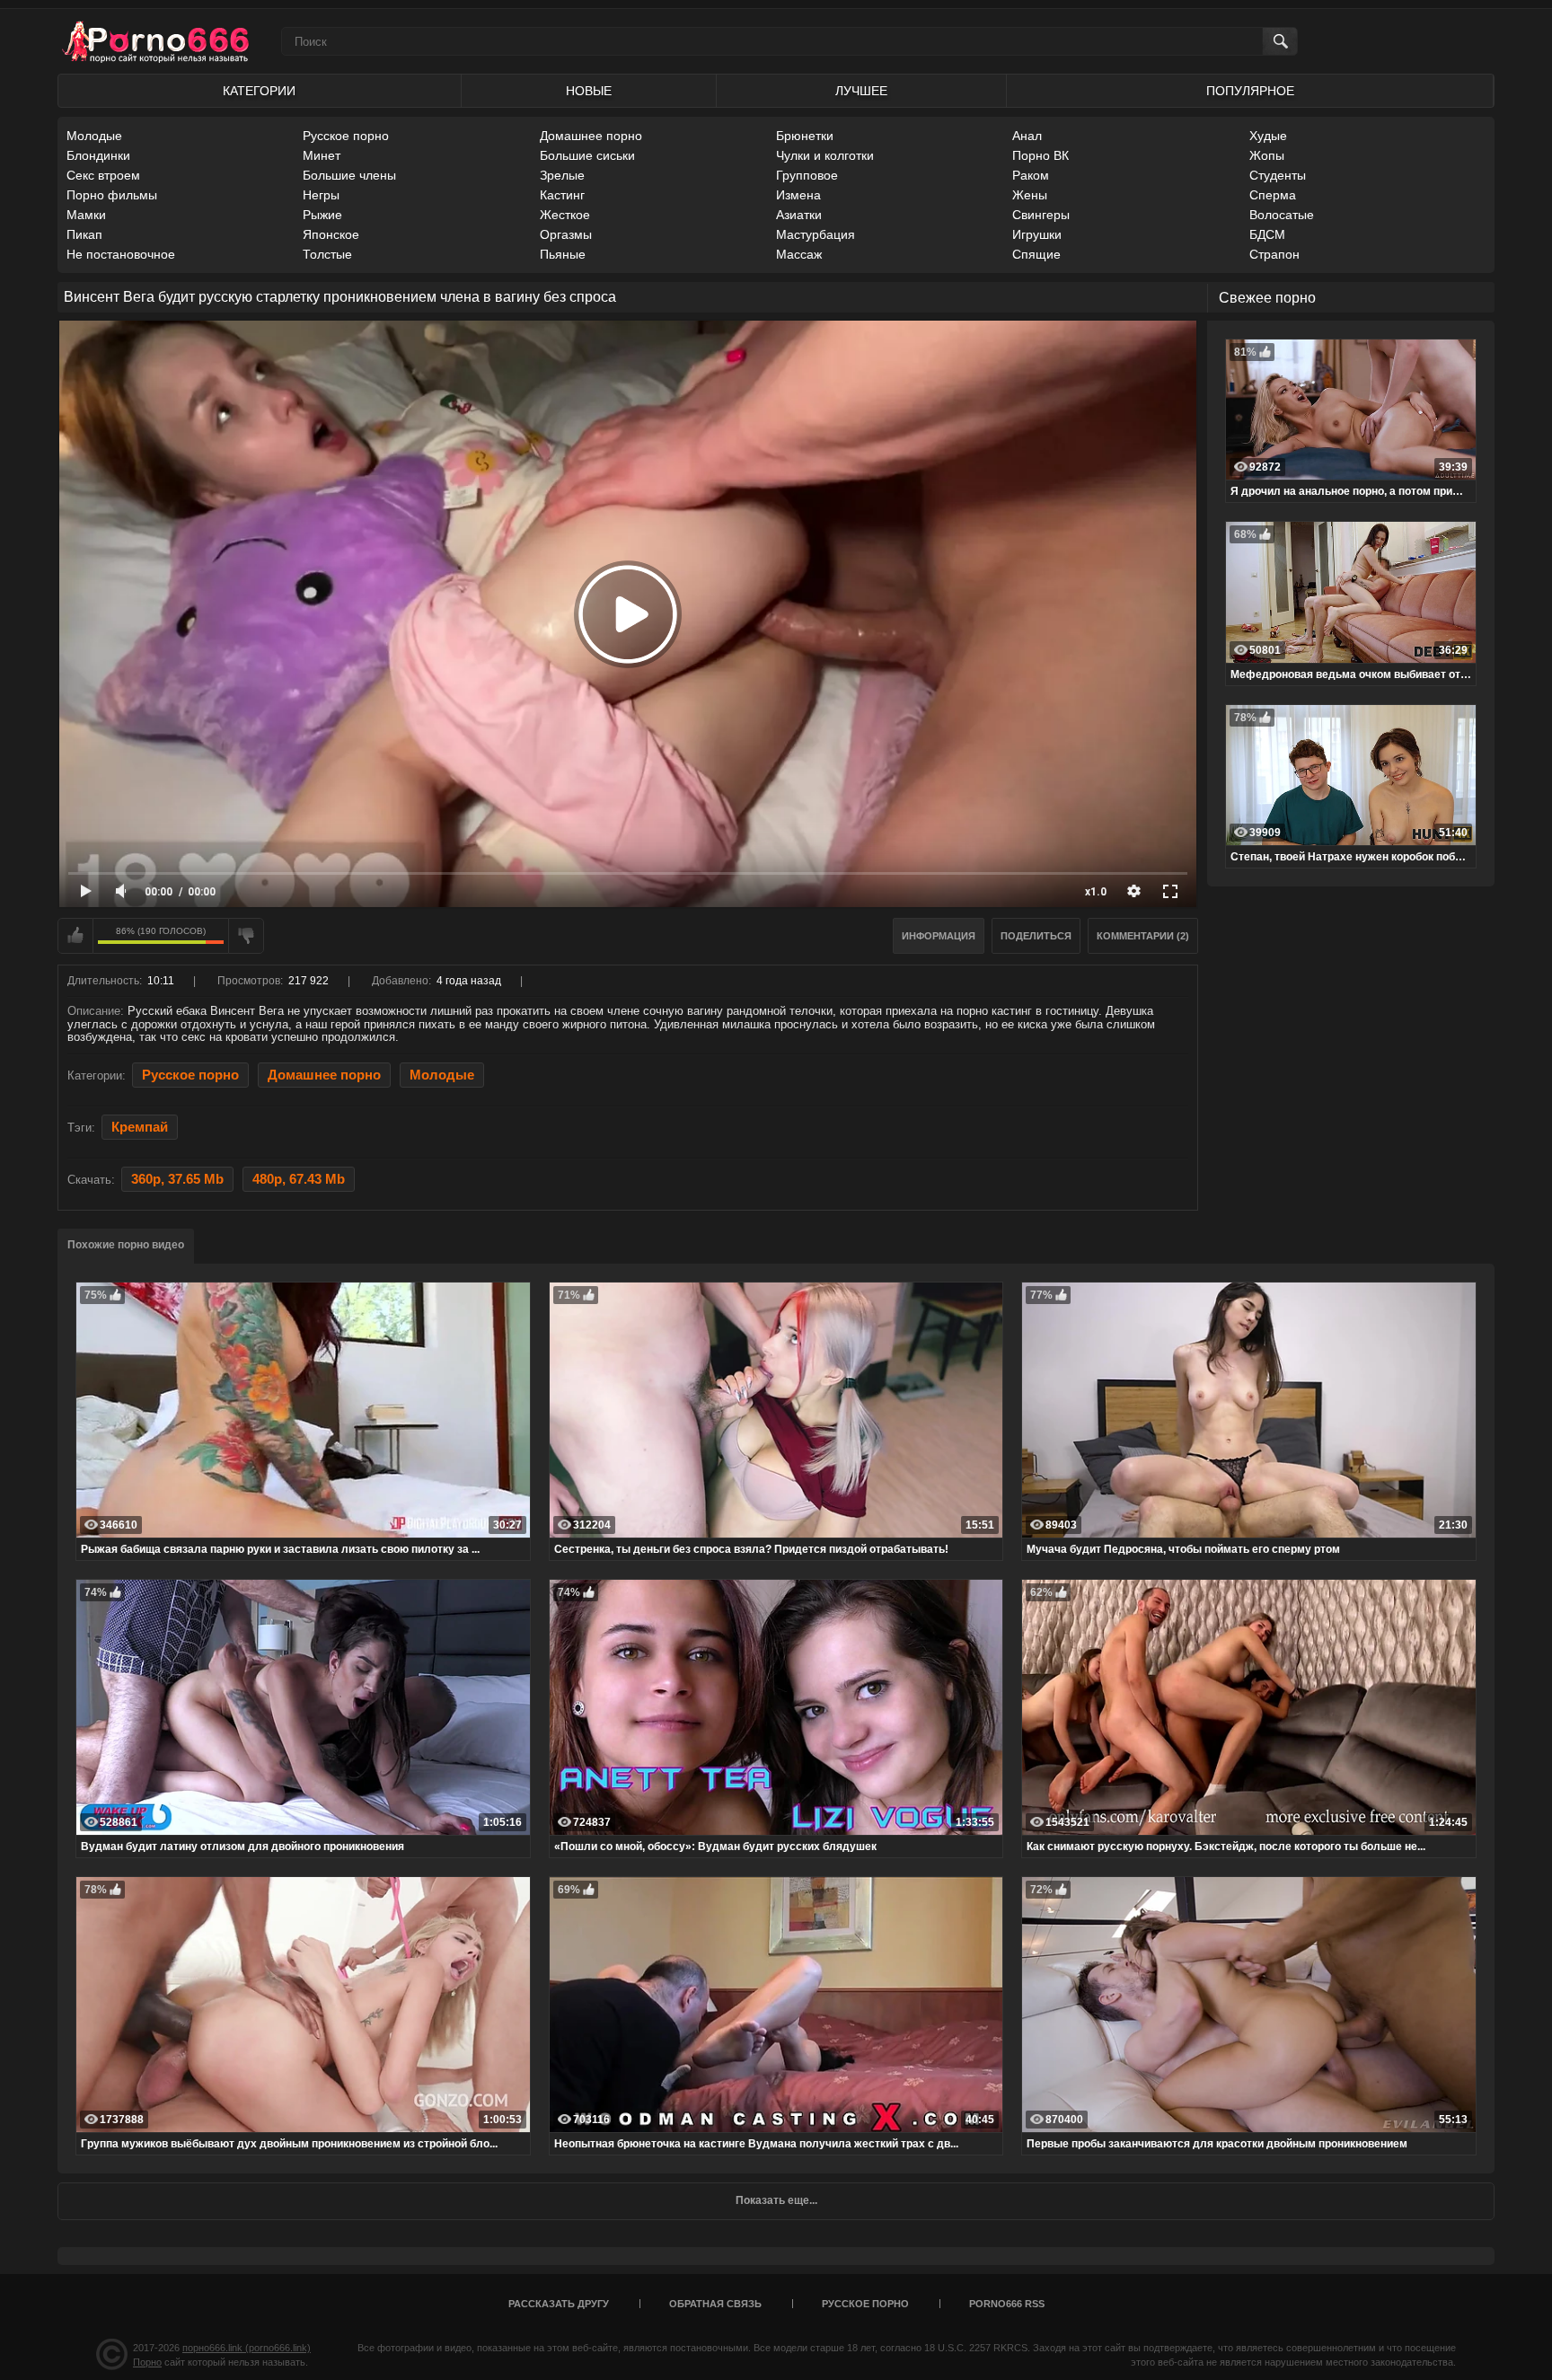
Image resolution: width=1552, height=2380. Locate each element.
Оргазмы (566, 234)
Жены (1030, 195)
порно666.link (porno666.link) (247, 2348)
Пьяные (563, 254)
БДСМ (1267, 234)
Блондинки (98, 155)
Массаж (799, 254)
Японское (331, 234)
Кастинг (562, 195)
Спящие (1036, 254)
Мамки (86, 215)
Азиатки (799, 215)
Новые (589, 91)
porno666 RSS (1007, 2304)
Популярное (1250, 91)
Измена (798, 195)
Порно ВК (1041, 155)
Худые (1268, 136)
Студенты (1278, 175)
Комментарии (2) (1143, 936)
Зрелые (562, 175)
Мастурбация (816, 234)
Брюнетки (805, 136)
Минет (322, 155)
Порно (147, 2362)
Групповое (807, 175)
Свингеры (1041, 215)
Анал (1027, 136)
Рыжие (322, 215)
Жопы (1267, 155)
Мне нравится (75, 936)
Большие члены (349, 175)
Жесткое (565, 215)
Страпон (1274, 254)
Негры (321, 195)
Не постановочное (121, 254)
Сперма (1273, 195)
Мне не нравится (246, 936)
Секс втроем (103, 175)
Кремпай (140, 1127)
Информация (939, 936)
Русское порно (346, 136)
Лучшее (861, 91)
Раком (1031, 175)
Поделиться (1036, 936)
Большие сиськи (587, 155)
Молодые (94, 136)
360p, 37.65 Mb (177, 1179)
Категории (259, 91)
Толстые (327, 254)
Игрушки (1037, 234)
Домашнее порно (591, 136)
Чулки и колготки (825, 155)
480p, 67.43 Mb (299, 1179)
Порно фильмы (112, 195)
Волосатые (1282, 215)
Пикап (84, 234)
